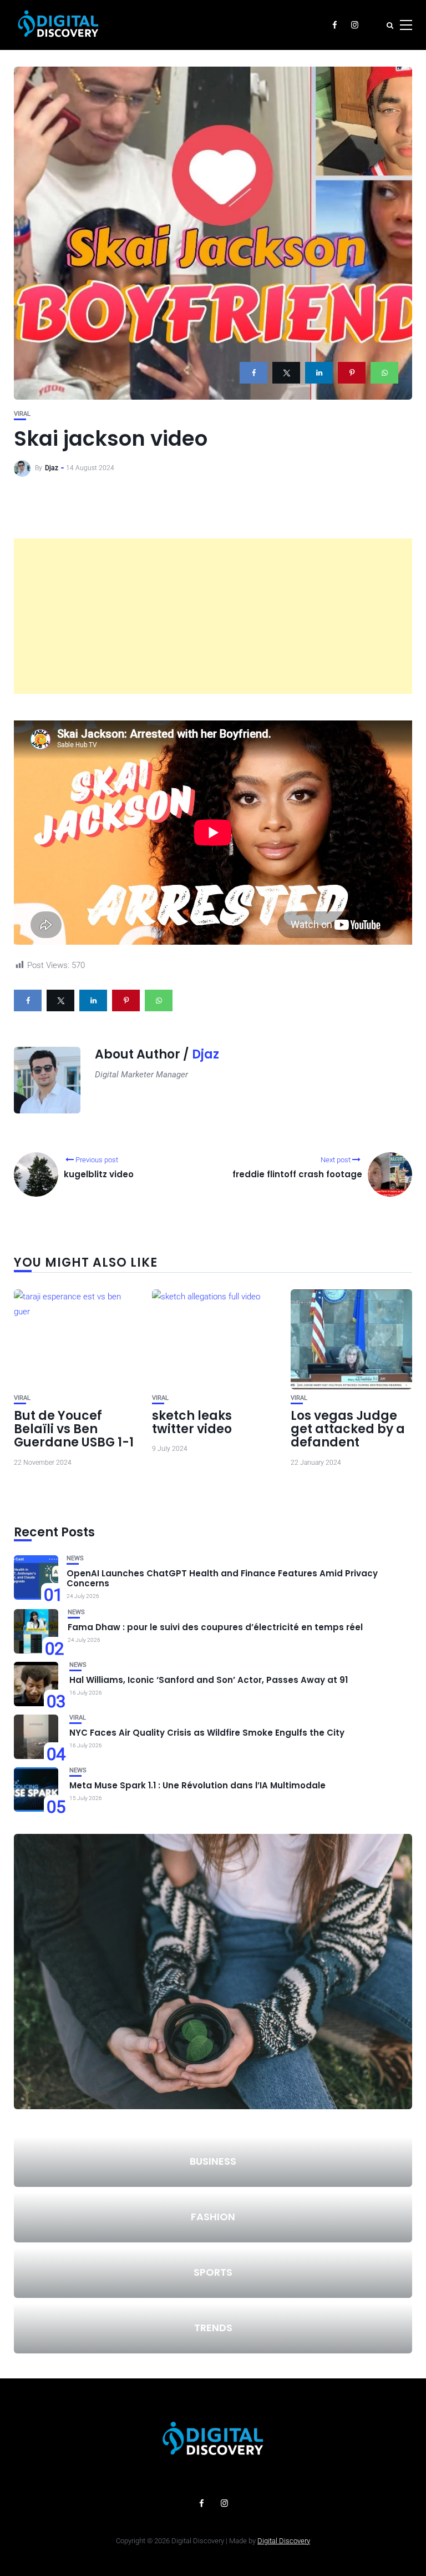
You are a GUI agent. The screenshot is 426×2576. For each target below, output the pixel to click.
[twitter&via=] (286, 373)
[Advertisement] (213, 616)
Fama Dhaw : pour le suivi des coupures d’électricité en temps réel (215, 1627)
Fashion (213, 2217)
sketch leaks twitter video (192, 1422)
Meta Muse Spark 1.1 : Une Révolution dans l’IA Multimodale (197, 1785)
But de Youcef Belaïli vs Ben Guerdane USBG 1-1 (74, 1429)
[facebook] (253, 373)
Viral (22, 414)
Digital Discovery (284, 2541)
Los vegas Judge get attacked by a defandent (348, 1429)
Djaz (52, 468)
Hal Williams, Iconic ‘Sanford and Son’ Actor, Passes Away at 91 (209, 1680)
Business (213, 2161)
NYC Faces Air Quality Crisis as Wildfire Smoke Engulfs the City (207, 1733)
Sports (213, 2272)
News (75, 1558)
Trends (213, 2328)
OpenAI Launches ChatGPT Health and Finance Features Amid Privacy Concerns (222, 1578)
